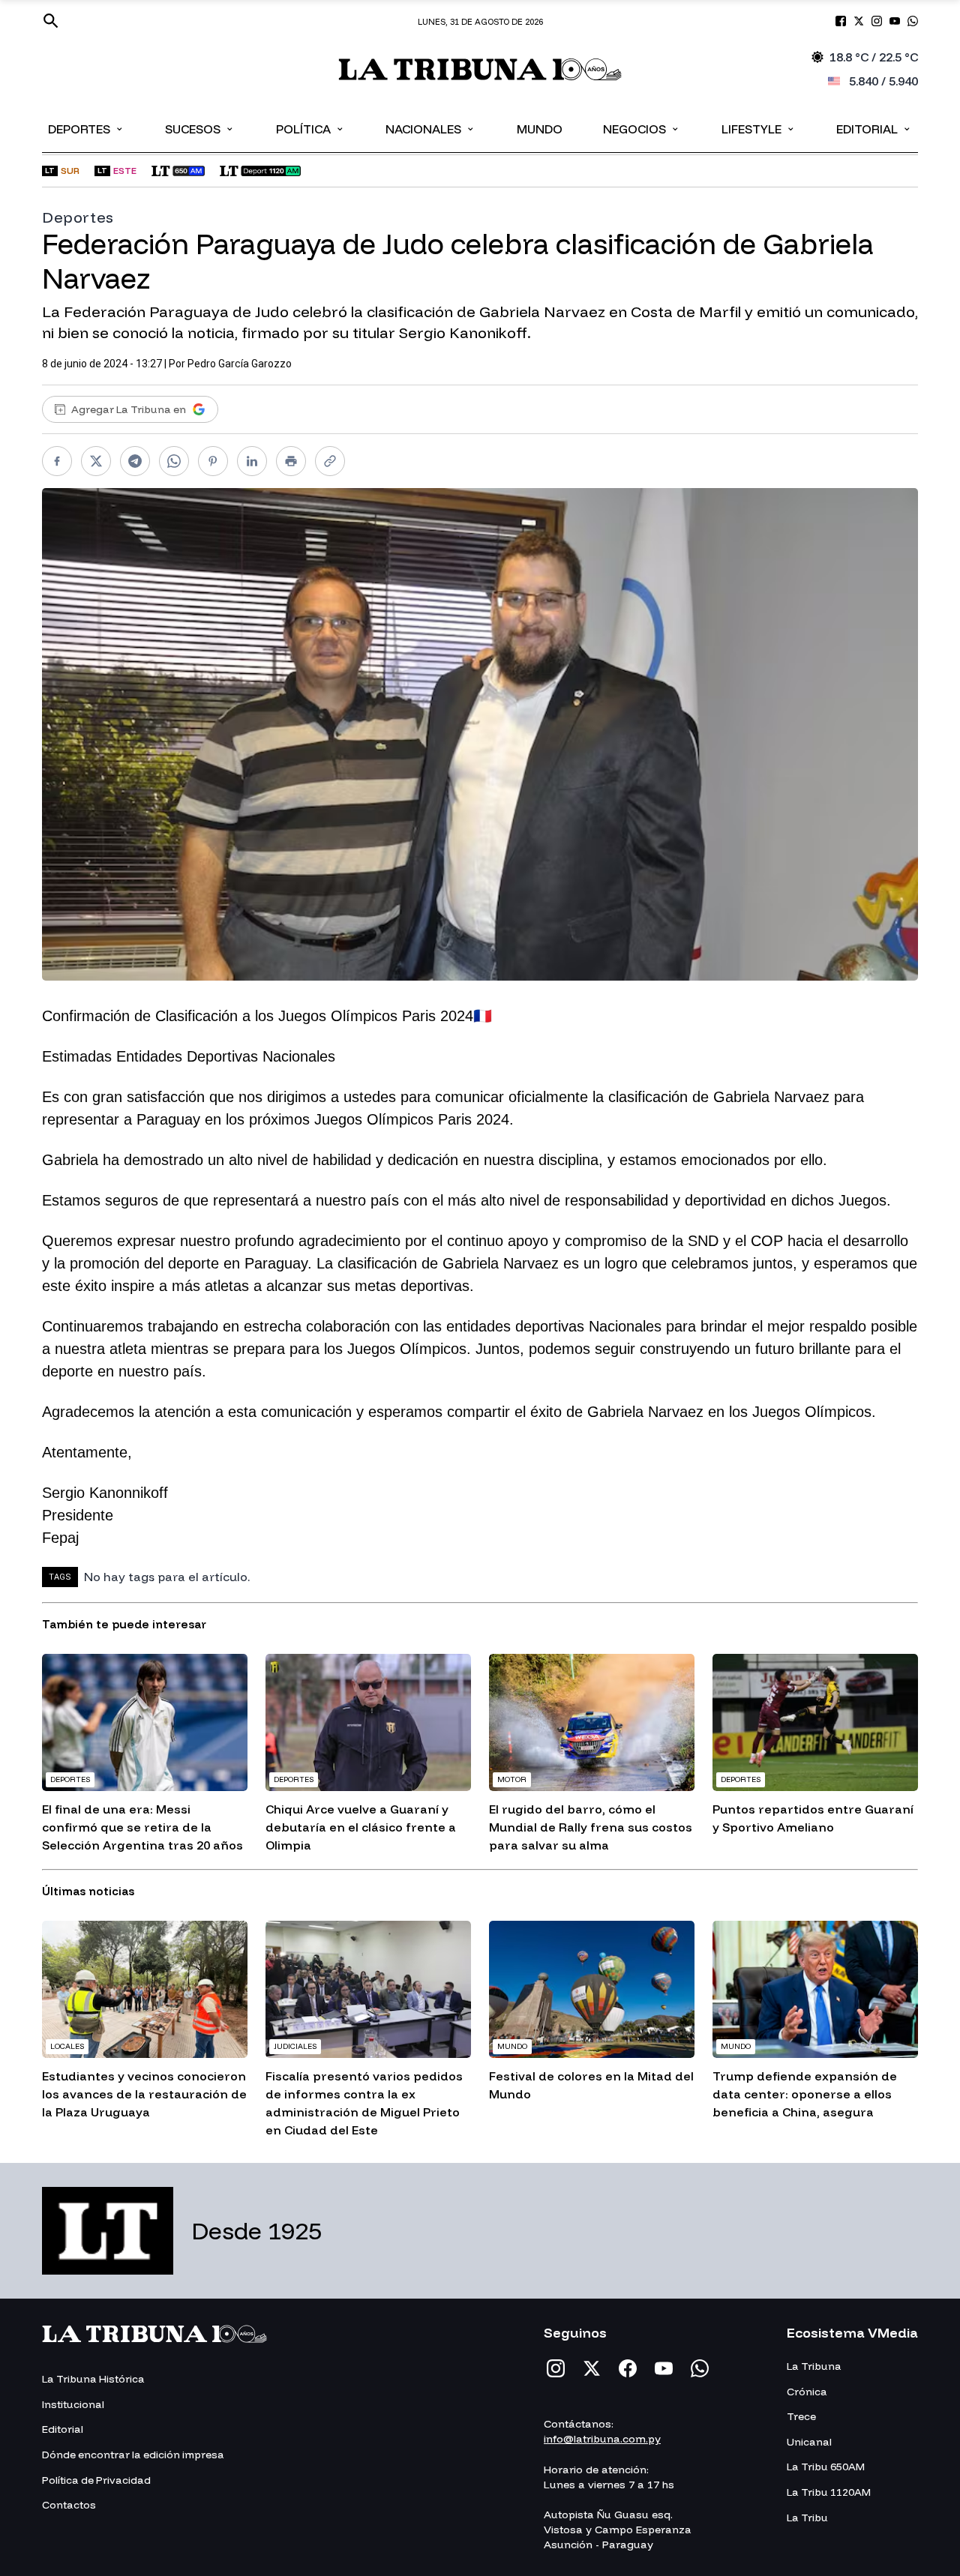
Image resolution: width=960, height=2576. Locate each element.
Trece (801, 2416)
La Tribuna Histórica (93, 2379)
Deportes (86, 128)
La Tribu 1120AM (829, 2492)
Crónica (807, 2392)
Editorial (874, 128)
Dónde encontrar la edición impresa (133, 2455)
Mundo (540, 129)
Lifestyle (759, 128)
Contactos (69, 2505)
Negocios (642, 128)
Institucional (73, 2404)
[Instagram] (556, 2368)
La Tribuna (814, 2366)
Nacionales (430, 128)
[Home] (480, 69)
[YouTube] (664, 2368)
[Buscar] (51, 21)
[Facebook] (628, 2368)
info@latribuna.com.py (602, 2439)
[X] (592, 2368)
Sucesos (200, 128)
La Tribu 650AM (826, 2467)
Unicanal (809, 2442)
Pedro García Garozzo (240, 364)
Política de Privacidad (96, 2480)
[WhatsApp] (700, 2368)
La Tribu (807, 2518)
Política (310, 128)
